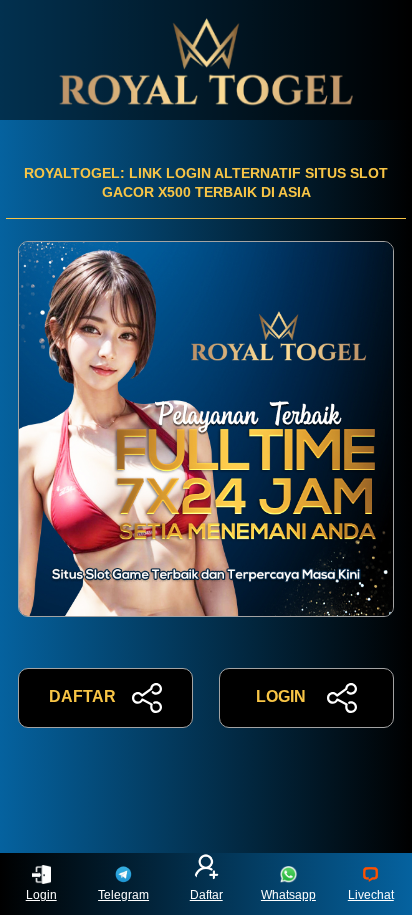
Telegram (123, 895)
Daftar (205, 895)
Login (41, 895)
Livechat (371, 895)
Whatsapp (288, 895)
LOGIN (281, 696)
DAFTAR (82, 696)
